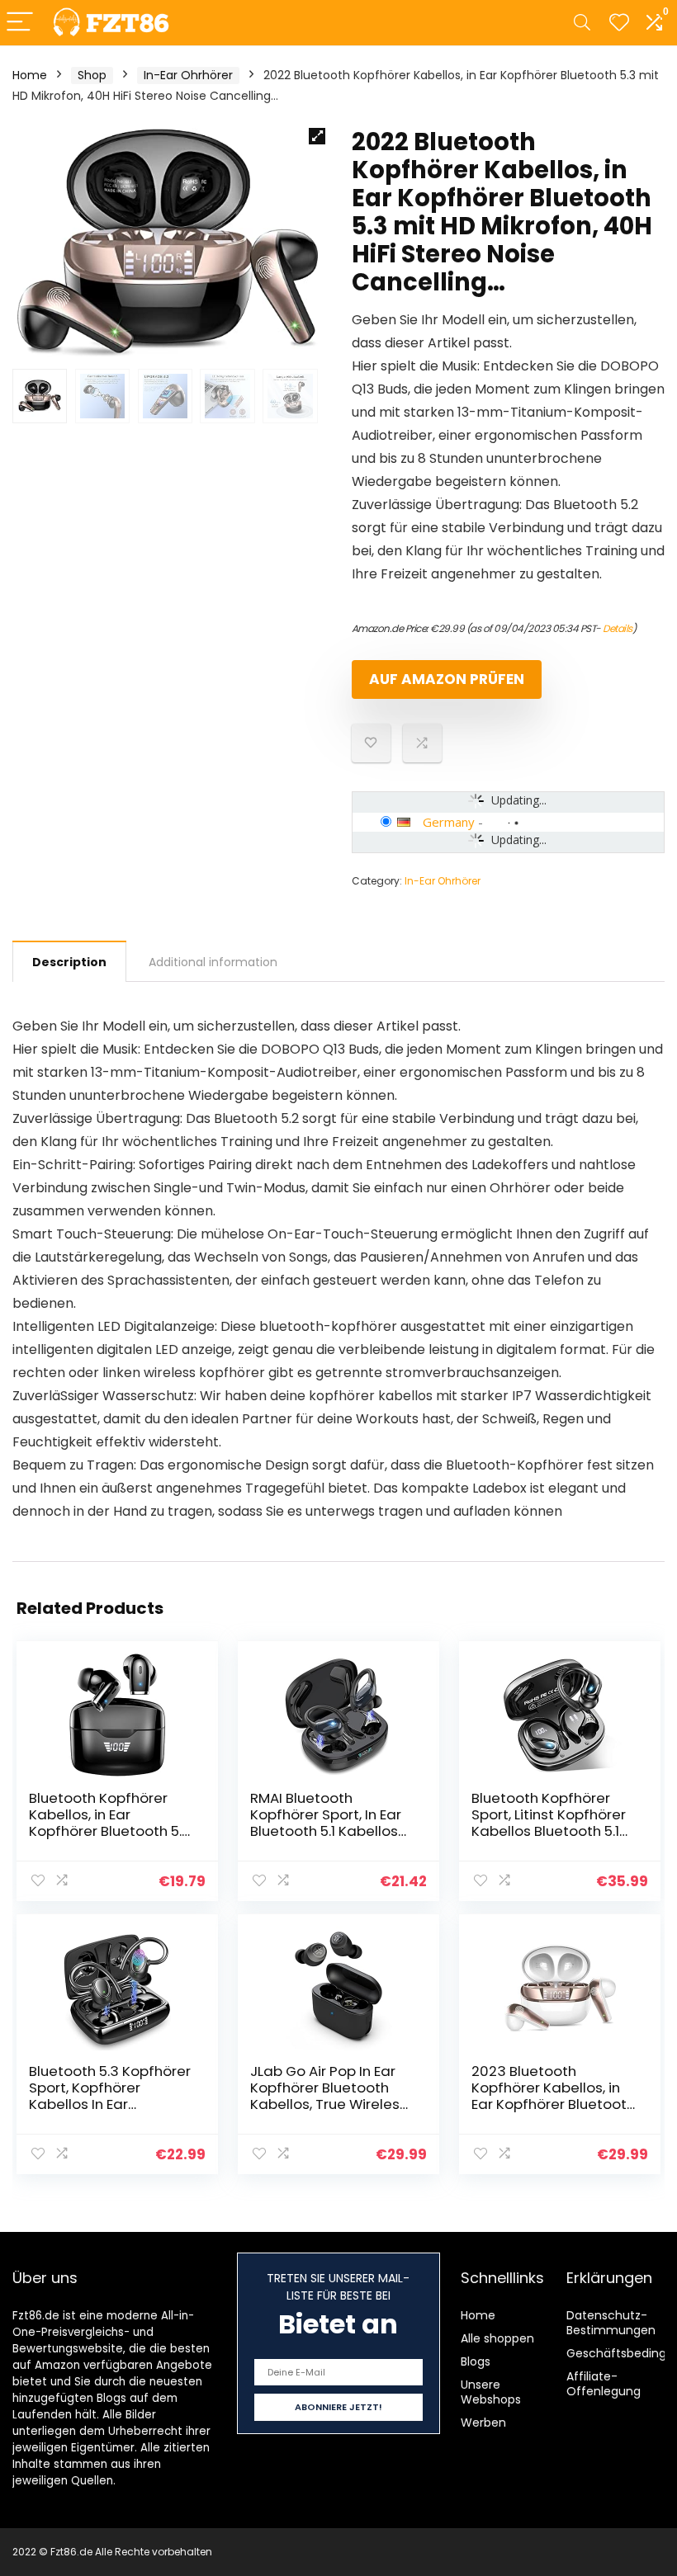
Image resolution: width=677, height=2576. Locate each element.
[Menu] (20, 23)
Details (618, 628)
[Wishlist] (619, 23)
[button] (317, 136)
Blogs (476, 2361)
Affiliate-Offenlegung (604, 2384)
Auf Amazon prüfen (447, 679)
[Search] (582, 23)
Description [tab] (69, 962)
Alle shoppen (497, 2338)
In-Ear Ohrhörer (188, 75)
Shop (92, 75)
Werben (483, 2423)
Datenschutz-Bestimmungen (611, 2323)
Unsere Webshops (491, 2392)
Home (30, 75)
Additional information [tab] (213, 962)
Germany (449, 822)
